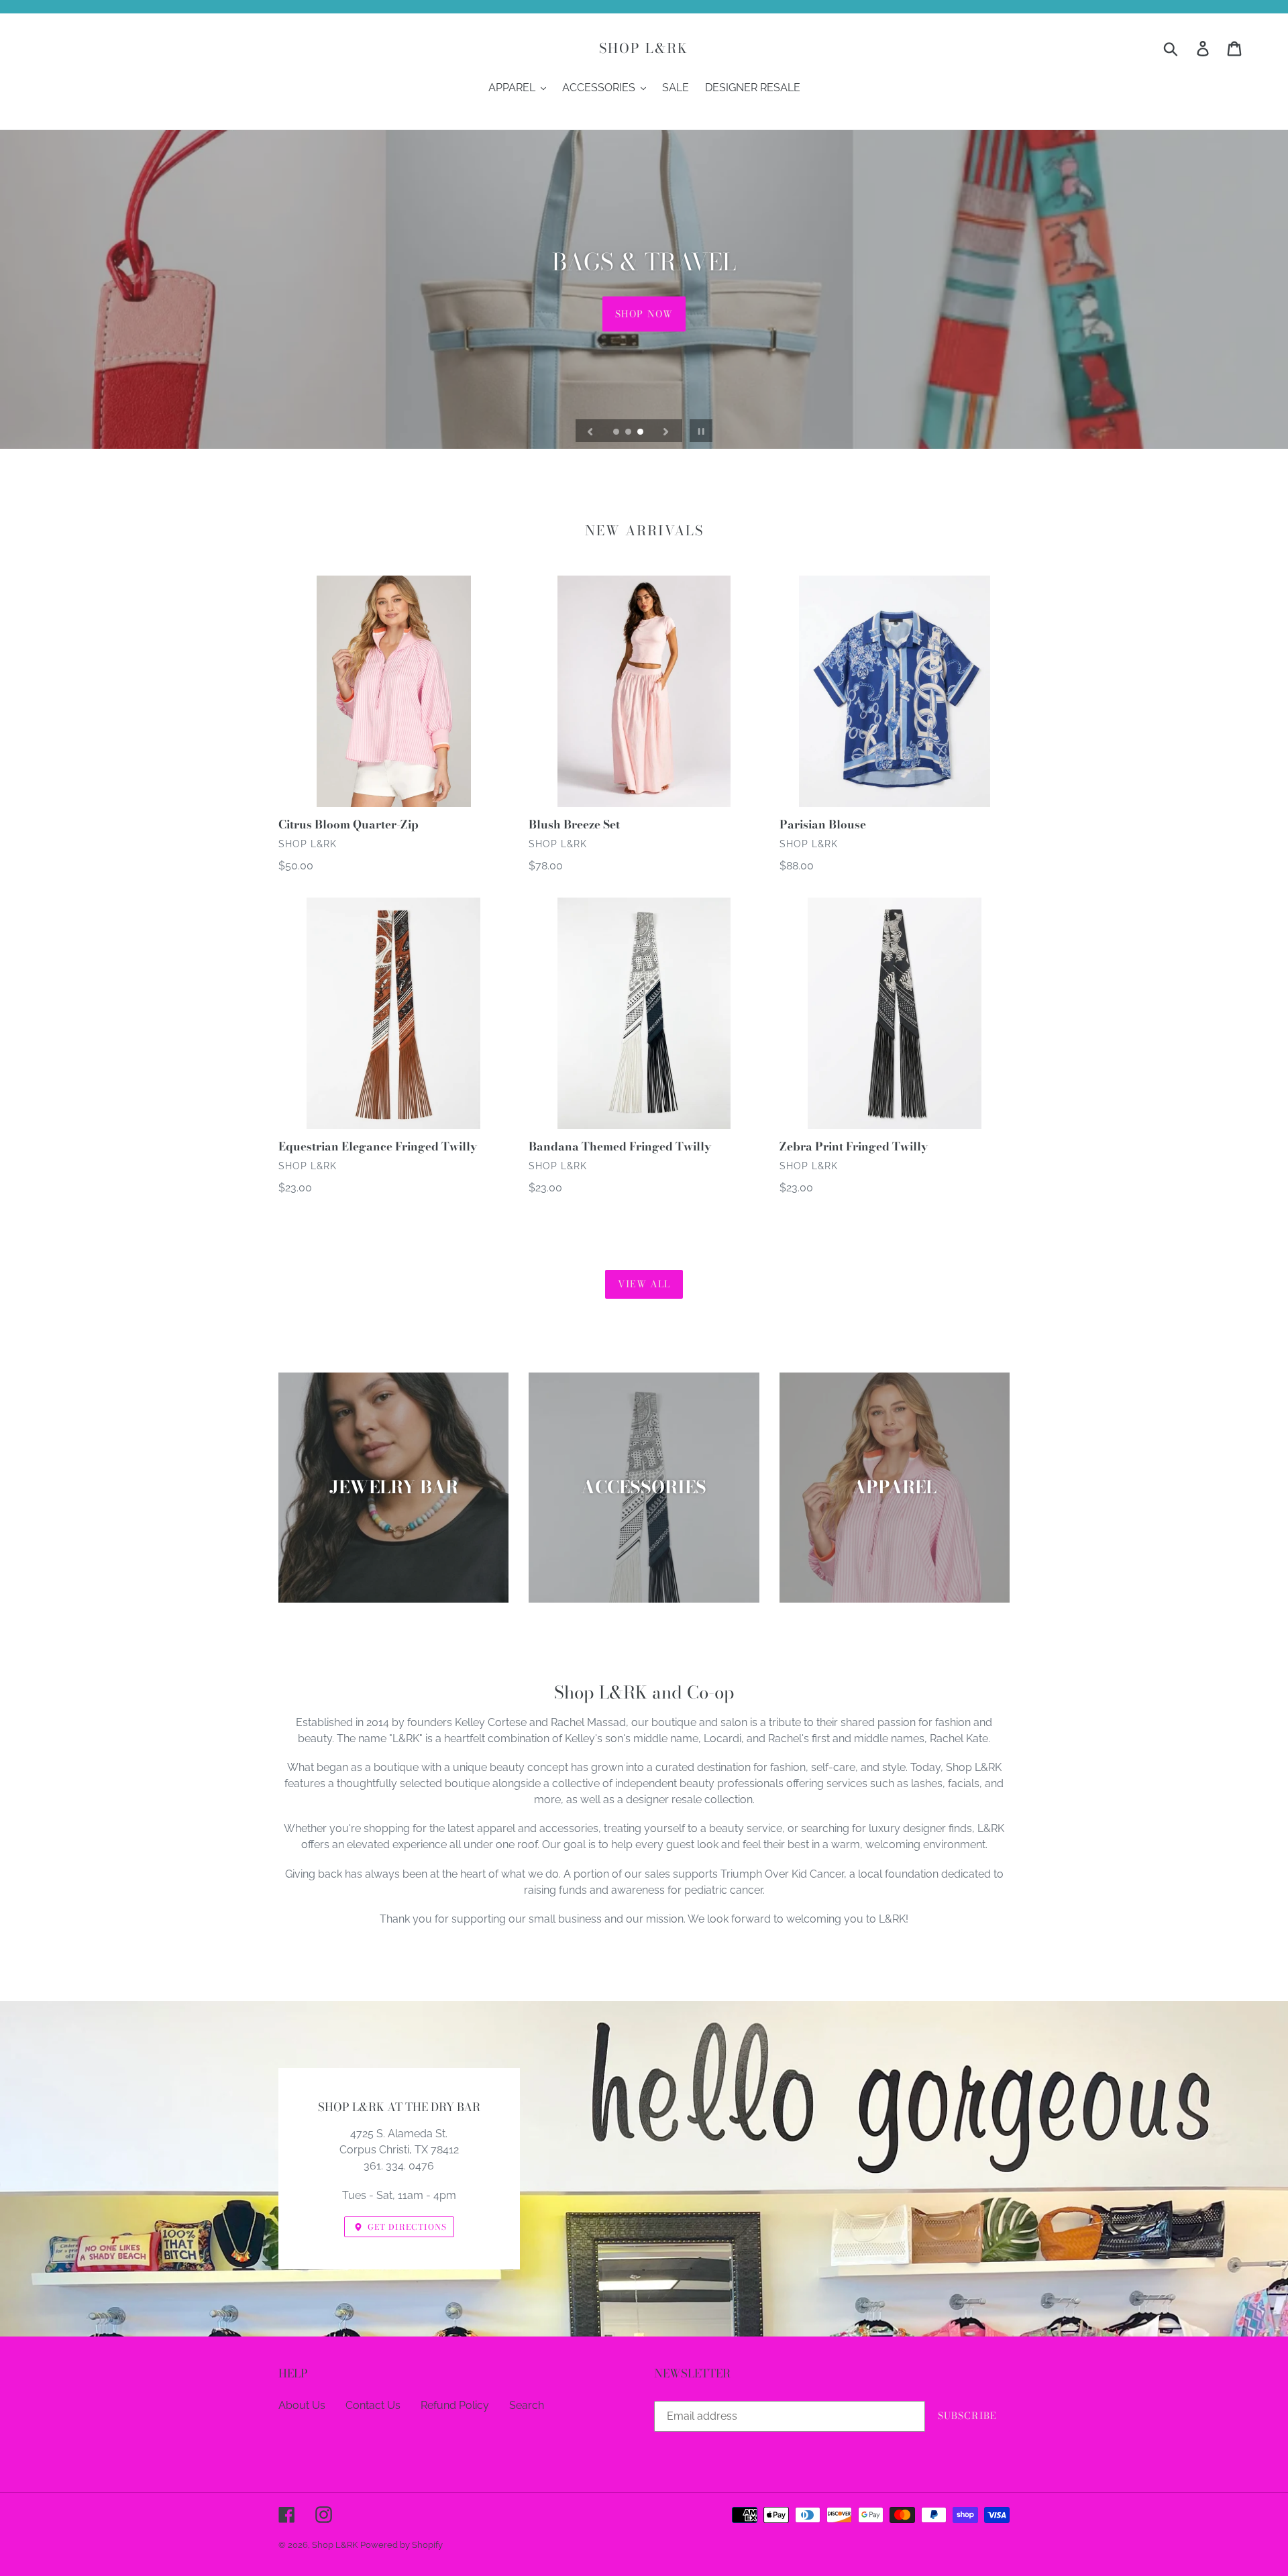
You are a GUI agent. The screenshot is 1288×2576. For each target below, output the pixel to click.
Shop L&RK (644, 48)
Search (527, 2405)
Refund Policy (455, 2405)
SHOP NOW (644, 313)
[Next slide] (666, 431)
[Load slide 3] (641, 433)
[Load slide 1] (617, 433)
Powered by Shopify (401, 2545)
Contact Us (373, 2405)
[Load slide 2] (629, 433)
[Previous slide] (590, 431)
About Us (302, 2405)
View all (644, 1284)
